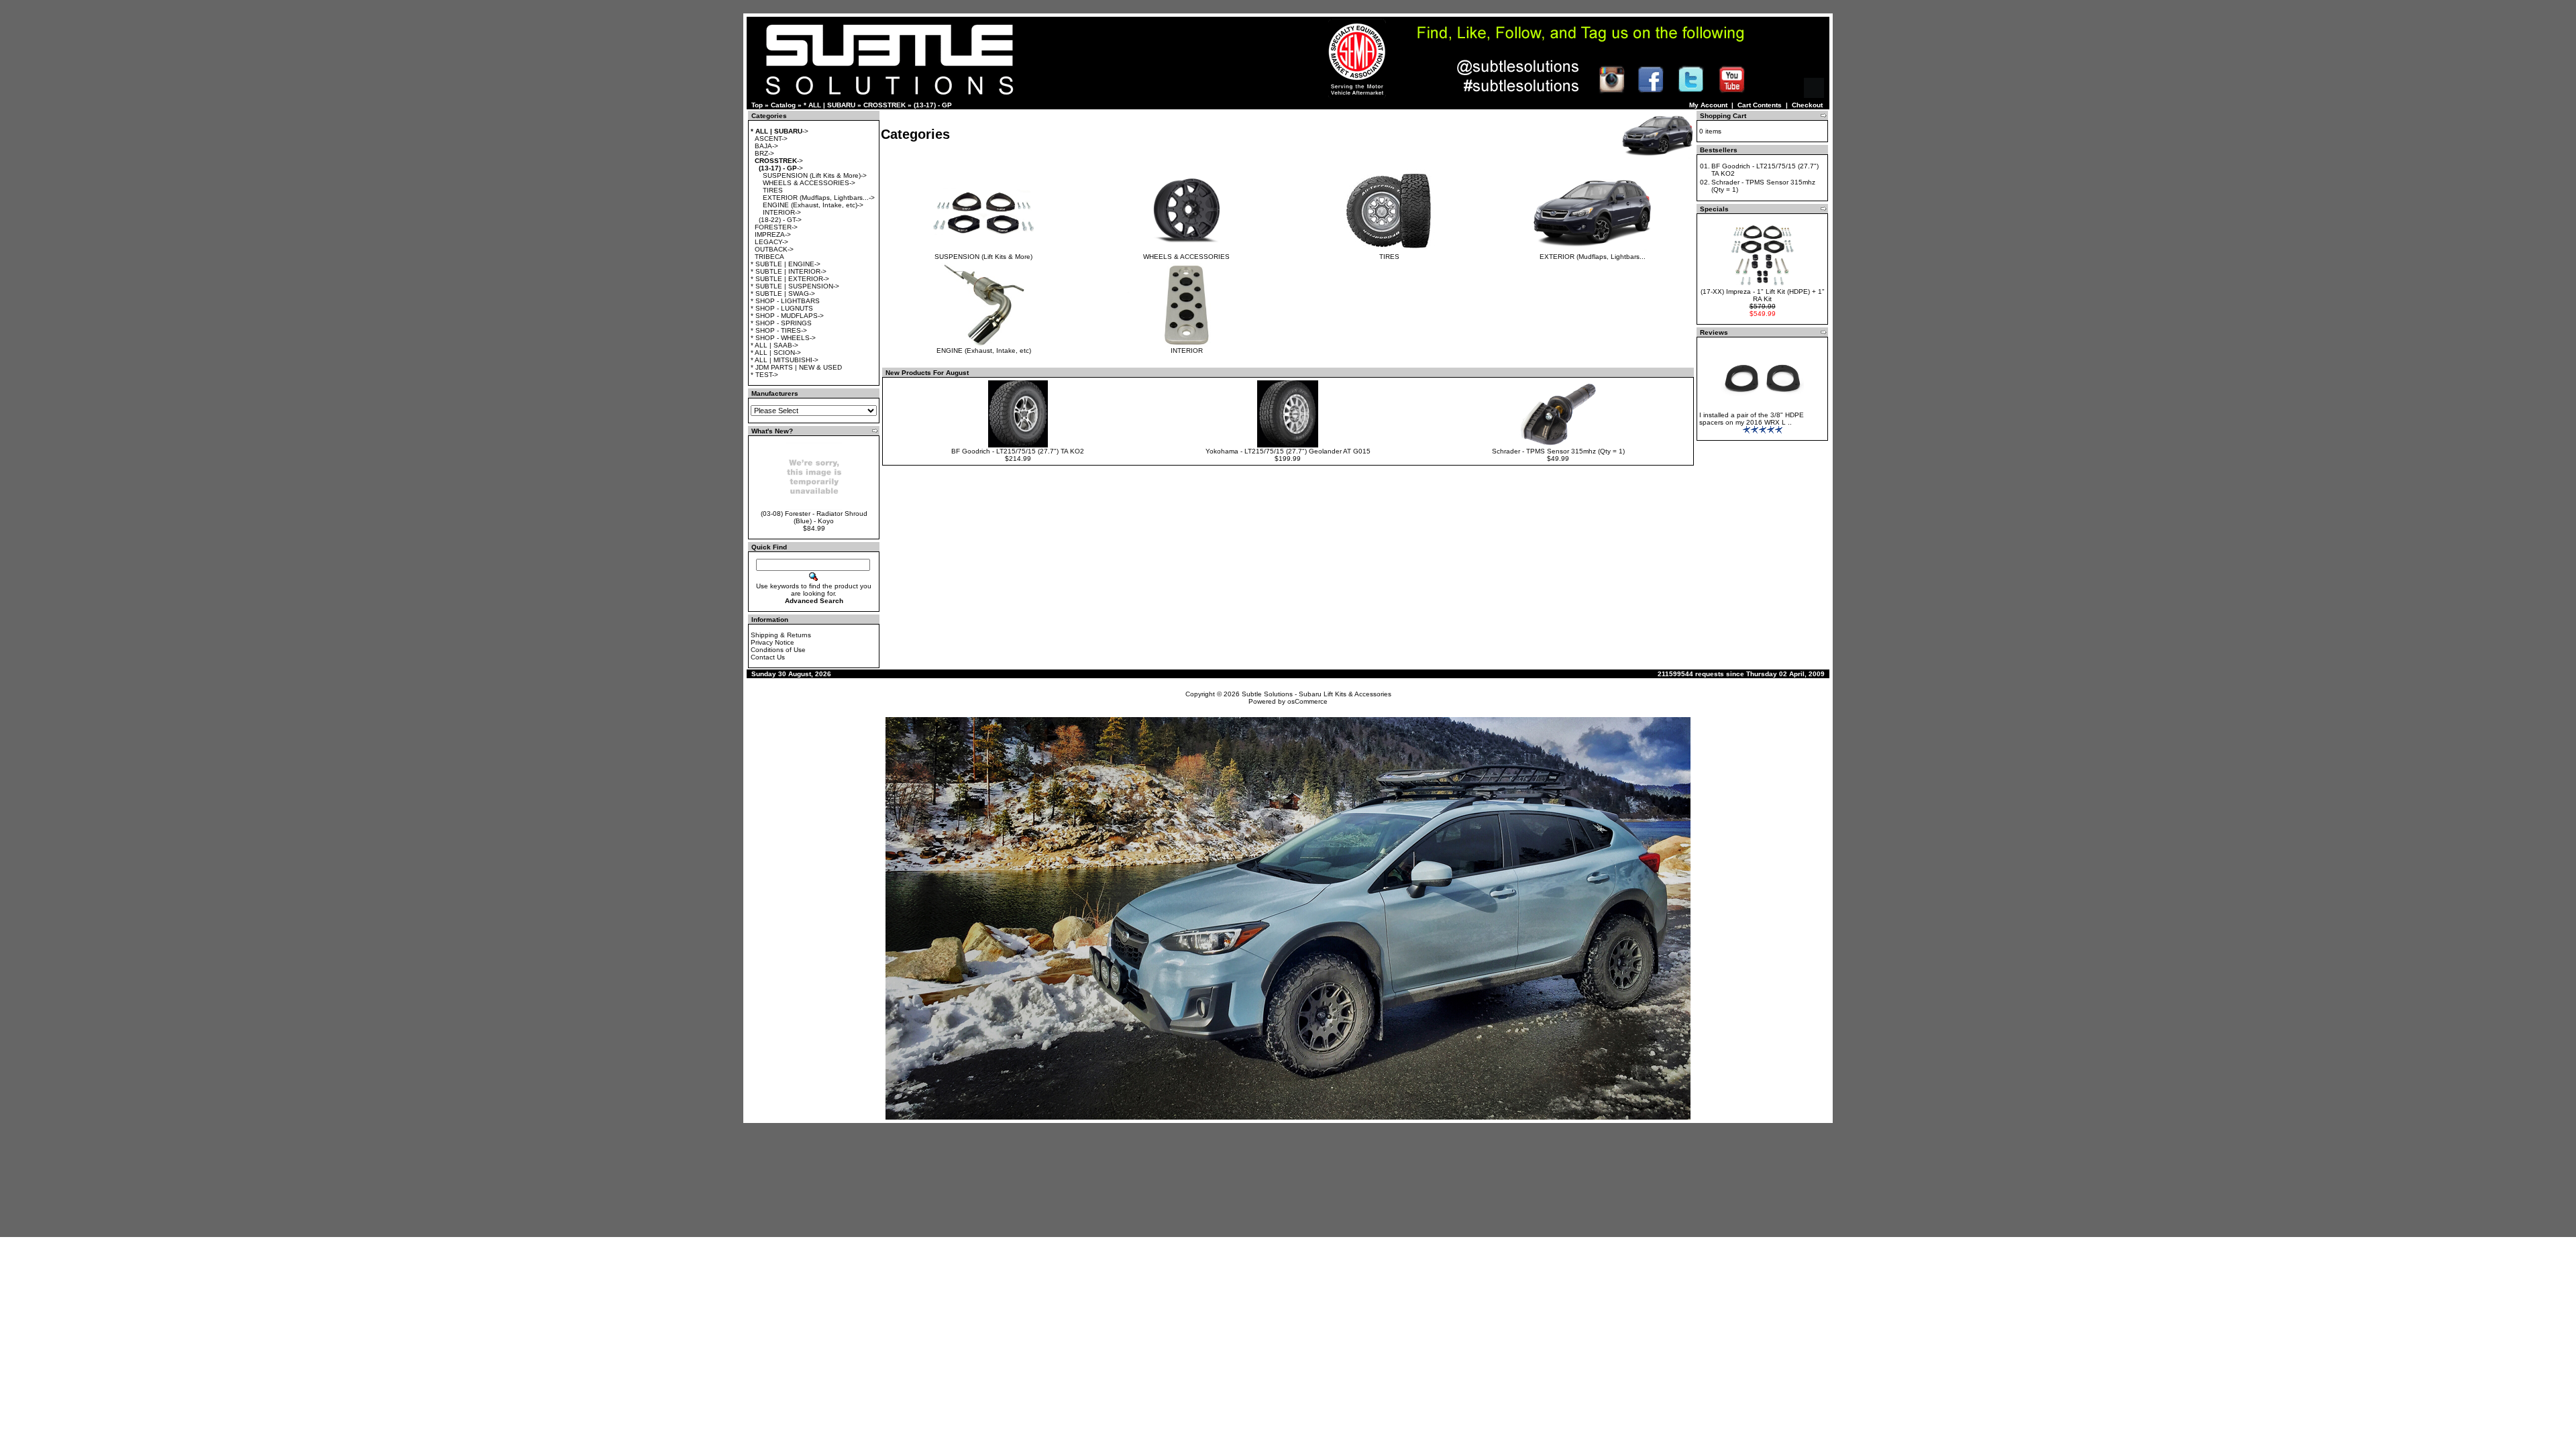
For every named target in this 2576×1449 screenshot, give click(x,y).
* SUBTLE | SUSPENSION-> (795, 286)
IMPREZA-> (773, 234)
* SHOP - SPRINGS (781, 323)
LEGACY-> (771, 242)
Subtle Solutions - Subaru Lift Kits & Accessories (1317, 694)
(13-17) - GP (933, 105)
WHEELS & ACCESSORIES (1186, 257)
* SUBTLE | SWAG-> (783, 293)
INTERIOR (1187, 351)
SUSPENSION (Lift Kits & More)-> (815, 175)
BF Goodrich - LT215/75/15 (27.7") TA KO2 (1018, 451)
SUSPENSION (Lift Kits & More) (983, 257)
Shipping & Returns (781, 635)
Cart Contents (1760, 105)
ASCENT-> (771, 139)
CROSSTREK (884, 105)
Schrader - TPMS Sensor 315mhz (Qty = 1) (1558, 451)
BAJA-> (766, 146)
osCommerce (1307, 701)
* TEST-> (764, 375)
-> (780, 131)
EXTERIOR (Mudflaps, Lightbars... (1593, 257)
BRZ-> (764, 153)
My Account (1708, 105)
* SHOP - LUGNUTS (782, 308)
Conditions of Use (778, 650)
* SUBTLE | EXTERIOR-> (790, 279)
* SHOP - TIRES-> (779, 330)
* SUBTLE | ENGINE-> (786, 264)
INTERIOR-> (782, 212)
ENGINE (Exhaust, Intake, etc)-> (813, 205)
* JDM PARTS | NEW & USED (796, 367)
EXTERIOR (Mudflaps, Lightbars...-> (819, 198)
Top (757, 105)
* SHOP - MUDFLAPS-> (787, 316)
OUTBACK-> (774, 249)
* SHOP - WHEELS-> (783, 338)
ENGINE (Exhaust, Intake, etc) (984, 351)
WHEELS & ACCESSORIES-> (809, 183)
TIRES (773, 190)
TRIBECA (769, 257)
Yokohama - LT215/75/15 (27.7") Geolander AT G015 (1288, 451)
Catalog (783, 105)
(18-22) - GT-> (780, 220)
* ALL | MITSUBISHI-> (785, 360)
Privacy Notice (772, 642)
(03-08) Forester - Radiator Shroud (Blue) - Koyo (814, 517)
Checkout (1807, 105)
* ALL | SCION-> (776, 353)
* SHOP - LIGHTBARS (785, 301)
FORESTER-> (776, 227)
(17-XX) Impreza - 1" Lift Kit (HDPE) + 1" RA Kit (1763, 295)
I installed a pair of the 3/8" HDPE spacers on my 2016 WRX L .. (1752, 419)
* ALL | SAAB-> (774, 345)
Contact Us (768, 657)
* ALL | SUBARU (829, 105)
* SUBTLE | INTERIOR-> (789, 271)
